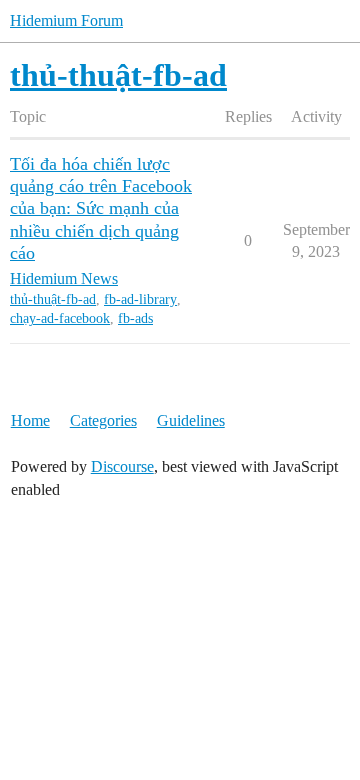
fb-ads (135, 318)
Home (30, 420)
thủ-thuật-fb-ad (53, 299)
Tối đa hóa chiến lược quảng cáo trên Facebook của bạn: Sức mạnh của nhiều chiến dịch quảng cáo (101, 208)
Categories (103, 420)
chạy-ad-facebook (60, 318)
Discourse (122, 466)
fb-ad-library (140, 299)
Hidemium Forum (66, 20)
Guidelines (191, 420)
